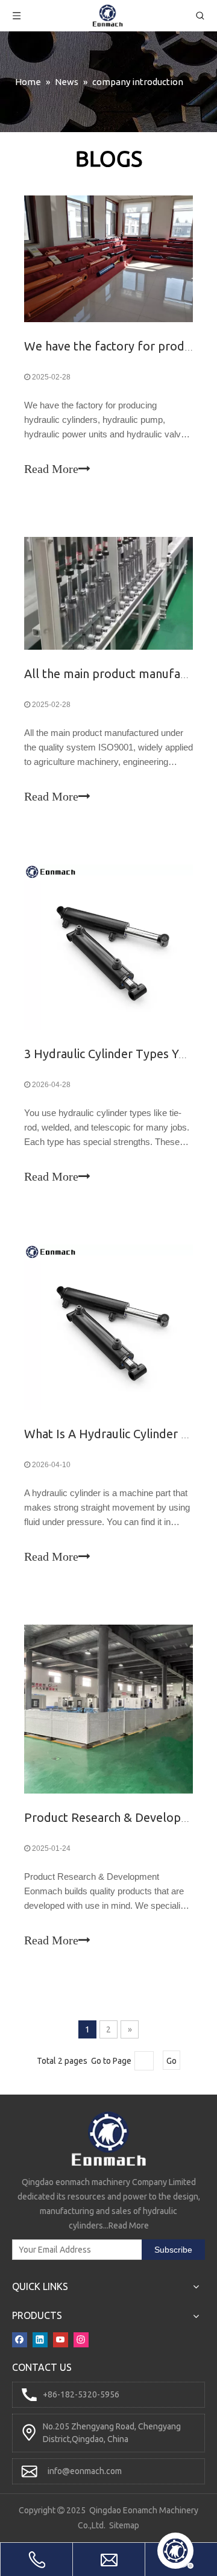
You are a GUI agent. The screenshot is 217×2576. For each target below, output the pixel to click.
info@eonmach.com (85, 2471)
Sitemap (124, 2525)
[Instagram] (81, 2339)
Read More (51, 469)
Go (171, 2061)
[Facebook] (20, 2339)
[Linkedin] (40, 2339)
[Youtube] (61, 2339)
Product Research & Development (117, 1817)
